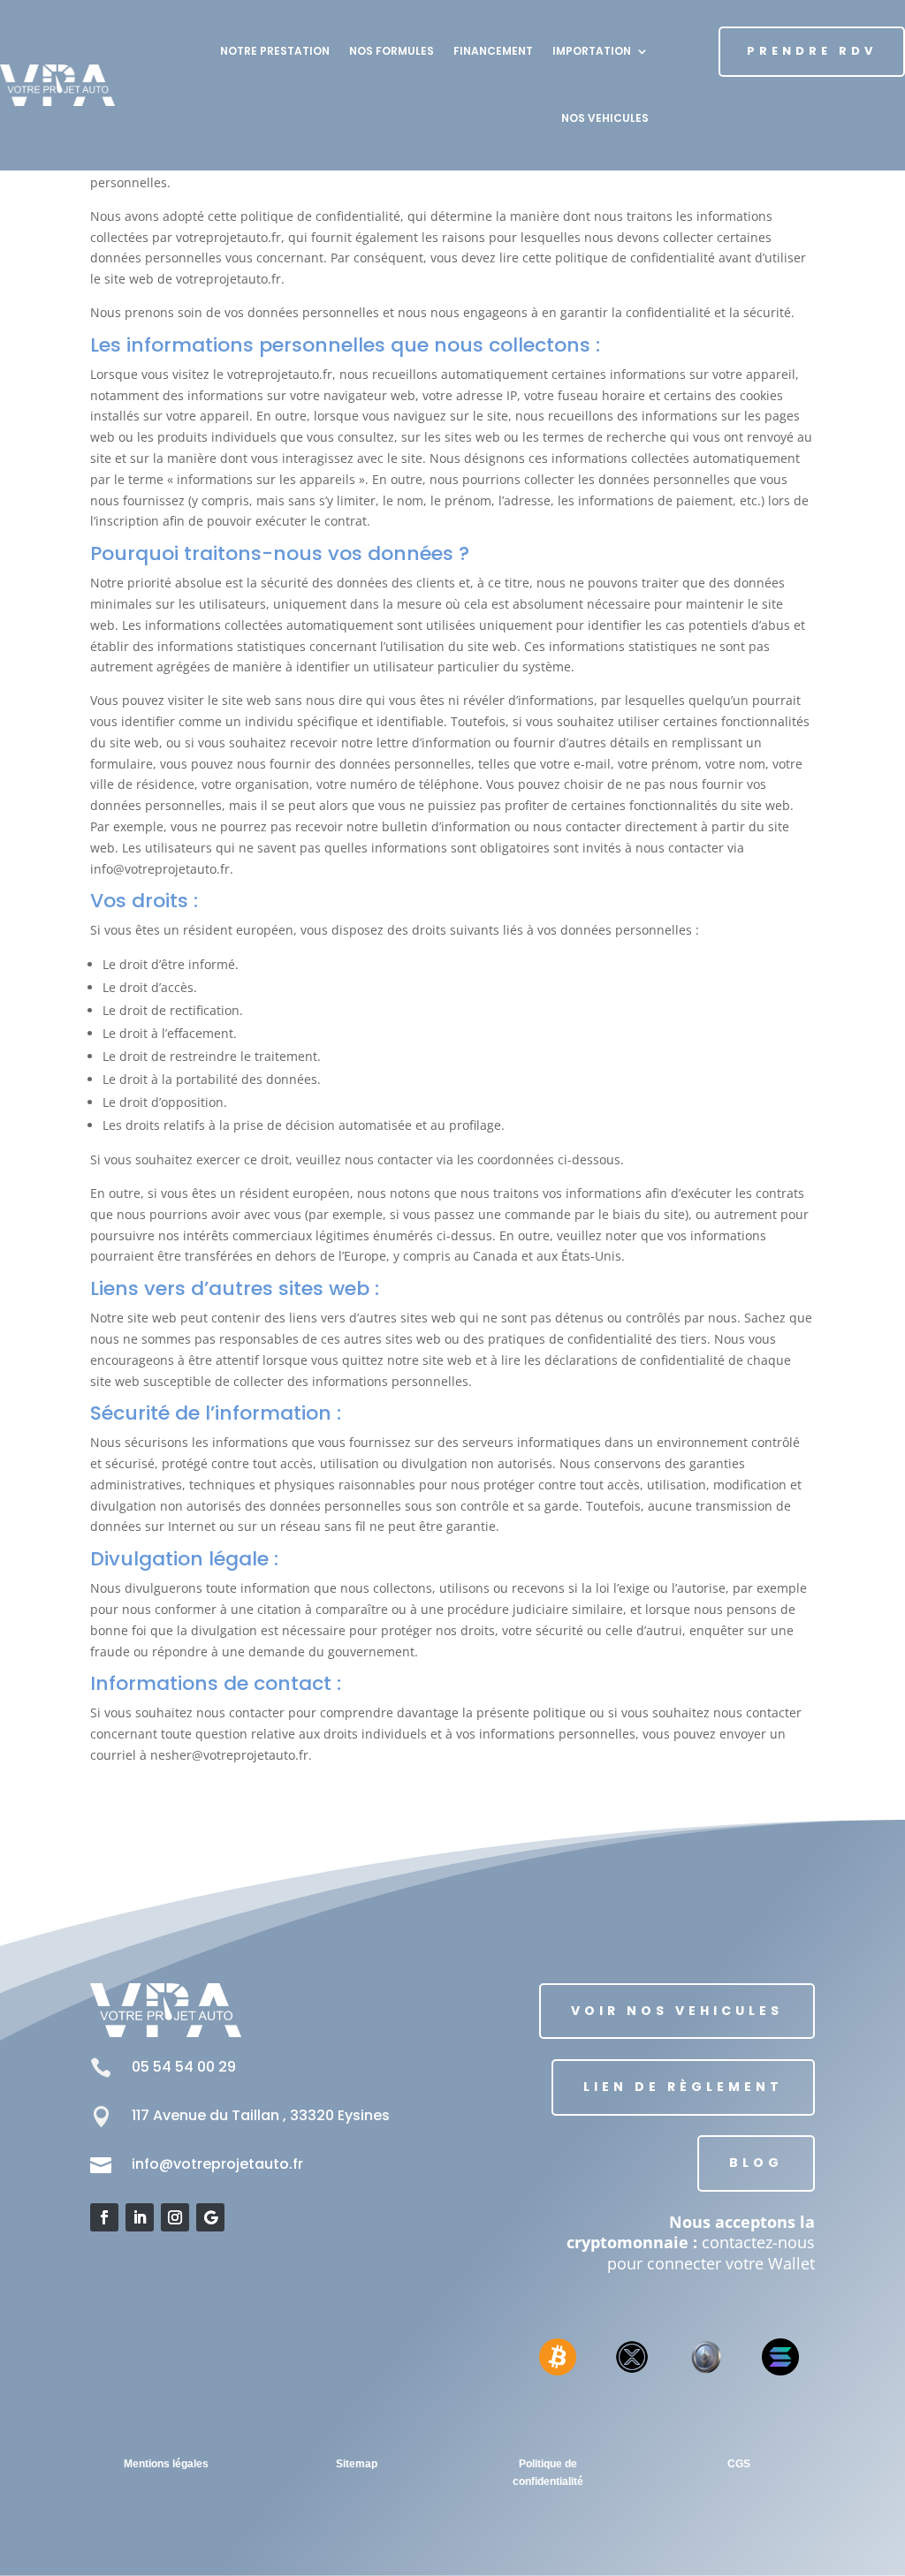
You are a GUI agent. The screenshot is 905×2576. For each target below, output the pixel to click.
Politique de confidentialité (548, 2473)
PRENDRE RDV (812, 51)
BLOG (756, 2163)
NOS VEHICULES (605, 118)
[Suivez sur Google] (210, 2217)
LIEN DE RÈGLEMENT (683, 2087)
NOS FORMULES (392, 51)
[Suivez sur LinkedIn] (140, 2217)
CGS (739, 2464)
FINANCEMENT (493, 51)
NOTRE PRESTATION (275, 51)
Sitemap (357, 2464)
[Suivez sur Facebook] (104, 2217)
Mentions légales (166, 2464)
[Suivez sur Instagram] (175, 2217)
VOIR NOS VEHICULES (677, 2011)
